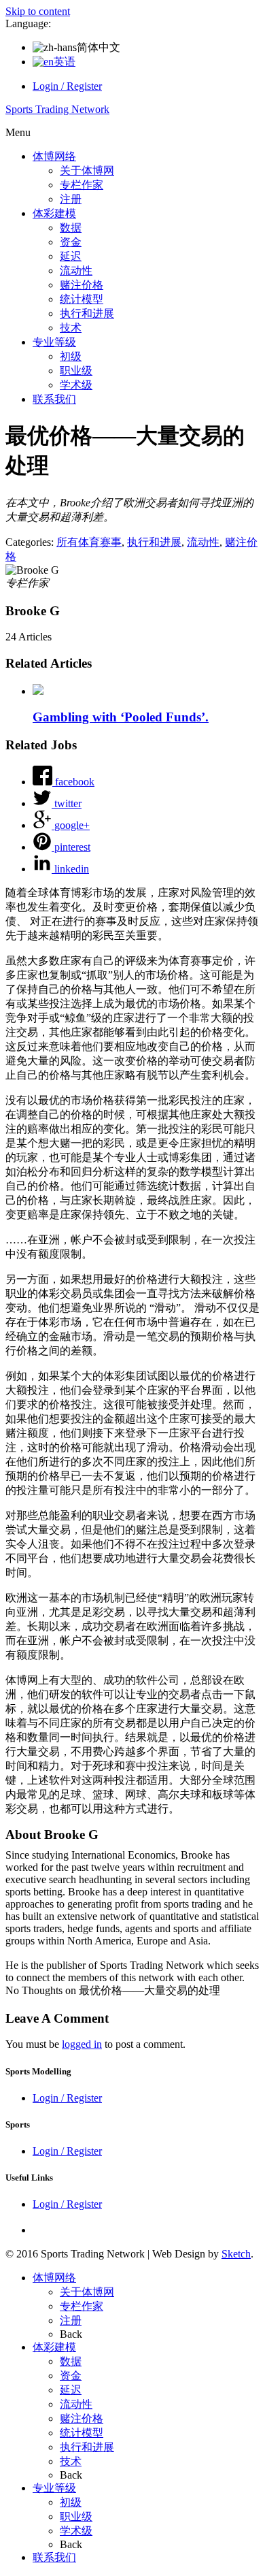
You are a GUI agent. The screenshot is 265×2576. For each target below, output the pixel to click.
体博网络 (54, 156)
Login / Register (67, 86)
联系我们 (54, 399)
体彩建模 (54, 213)
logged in (82, 2044)
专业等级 (54, 342)
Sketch (236, 2254)
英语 (65, 62)
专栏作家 (82, 185)
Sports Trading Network (57, 109)
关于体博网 (87, 170)
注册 (71, 199)
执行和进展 (87, 313)
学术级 (76, 385)
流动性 (76, 271)
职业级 (76, 371)
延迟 (71, 256)
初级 (71, 356)
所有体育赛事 (89, 542)
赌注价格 (82, 285)
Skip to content (38, 11)
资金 (71, 242)
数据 (71, 228)
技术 (71, 328)
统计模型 (82, 299)
